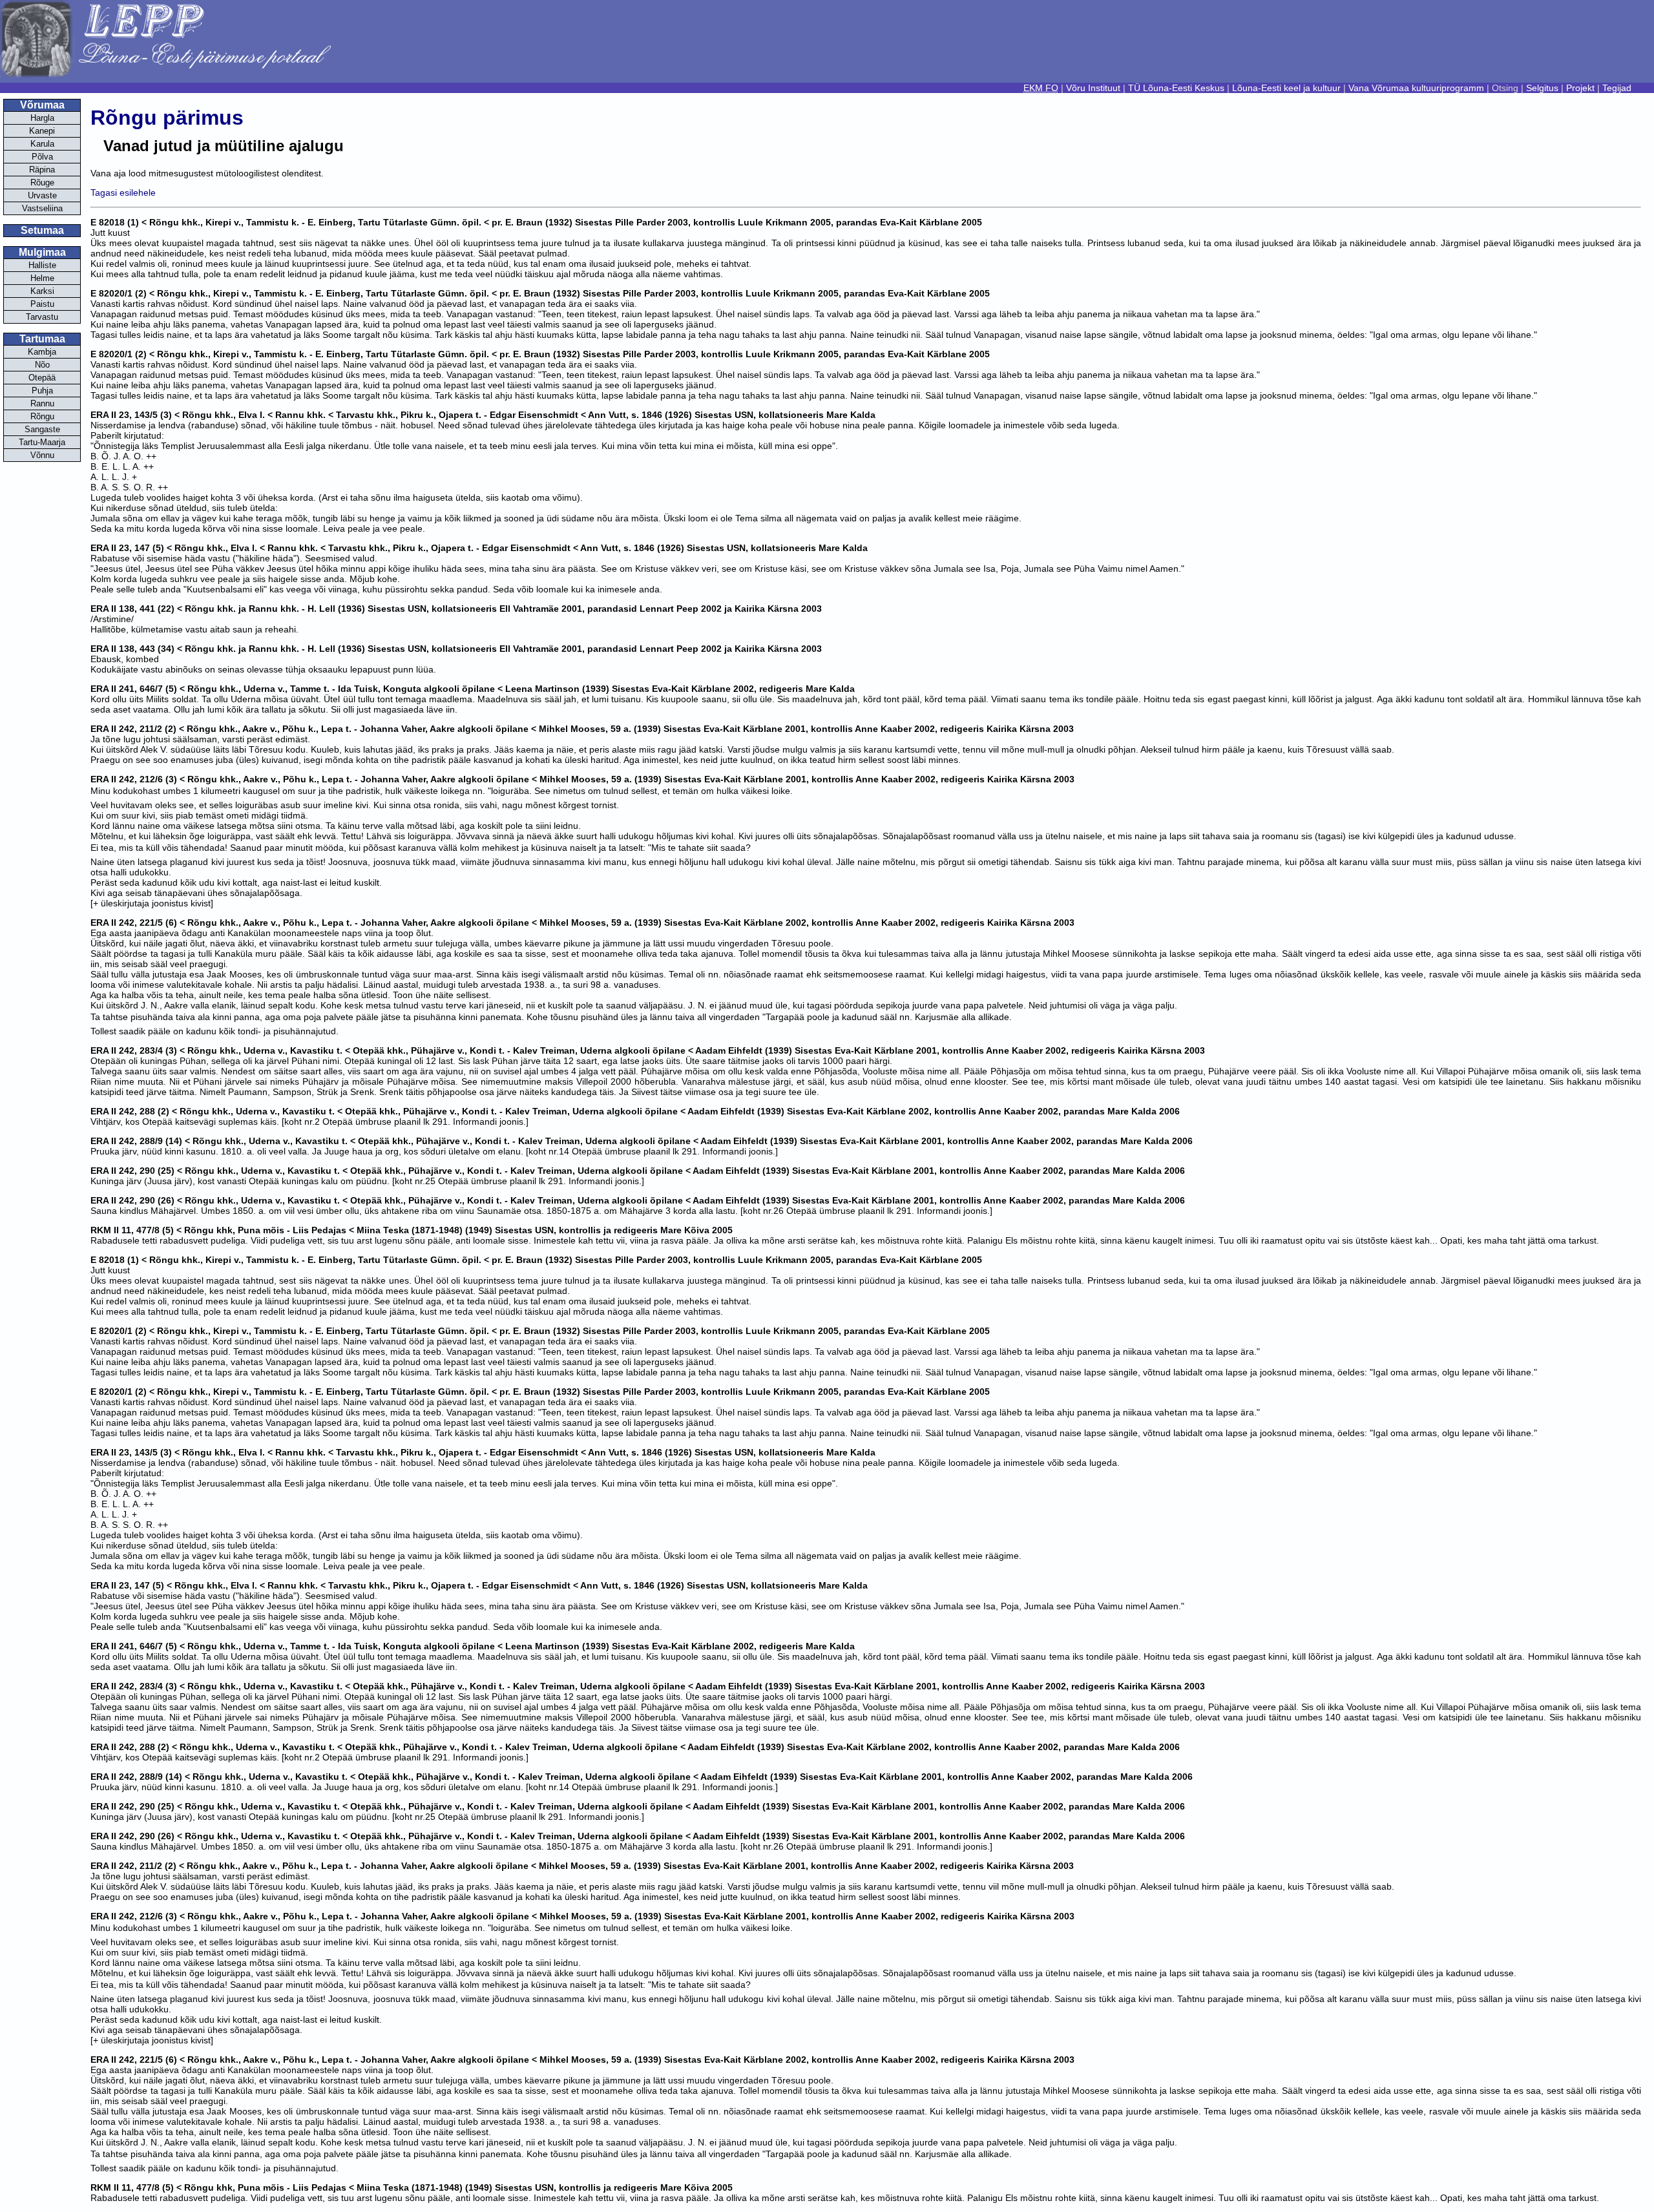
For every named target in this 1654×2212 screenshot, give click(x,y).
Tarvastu (42, 317)
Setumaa (42, 230)
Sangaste (42, 429)
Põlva (42, 157)
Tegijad (1617, 88)
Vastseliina (42, 208)
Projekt (1580, 88)
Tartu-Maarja (42, 442)
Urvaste (42, 195)
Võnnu (42, 455)
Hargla (42, 118)
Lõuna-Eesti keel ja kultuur (1286, 88)
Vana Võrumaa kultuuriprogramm (1416, 88)
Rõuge (42, 183)
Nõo (42, 365)
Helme (42, 278)
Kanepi (42, 131)
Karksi (42, 291)
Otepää (42, 378)
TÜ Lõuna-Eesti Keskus (1176, 88)
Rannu (42, 403)
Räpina (42, 170)
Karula (42, 144)
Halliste (42, 265)
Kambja (42, 352)
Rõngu (42, 416)
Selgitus (1542, 88)
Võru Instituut (1093, 88)
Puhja (42, 391)
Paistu (42, 304)
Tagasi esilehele (123, 193)
